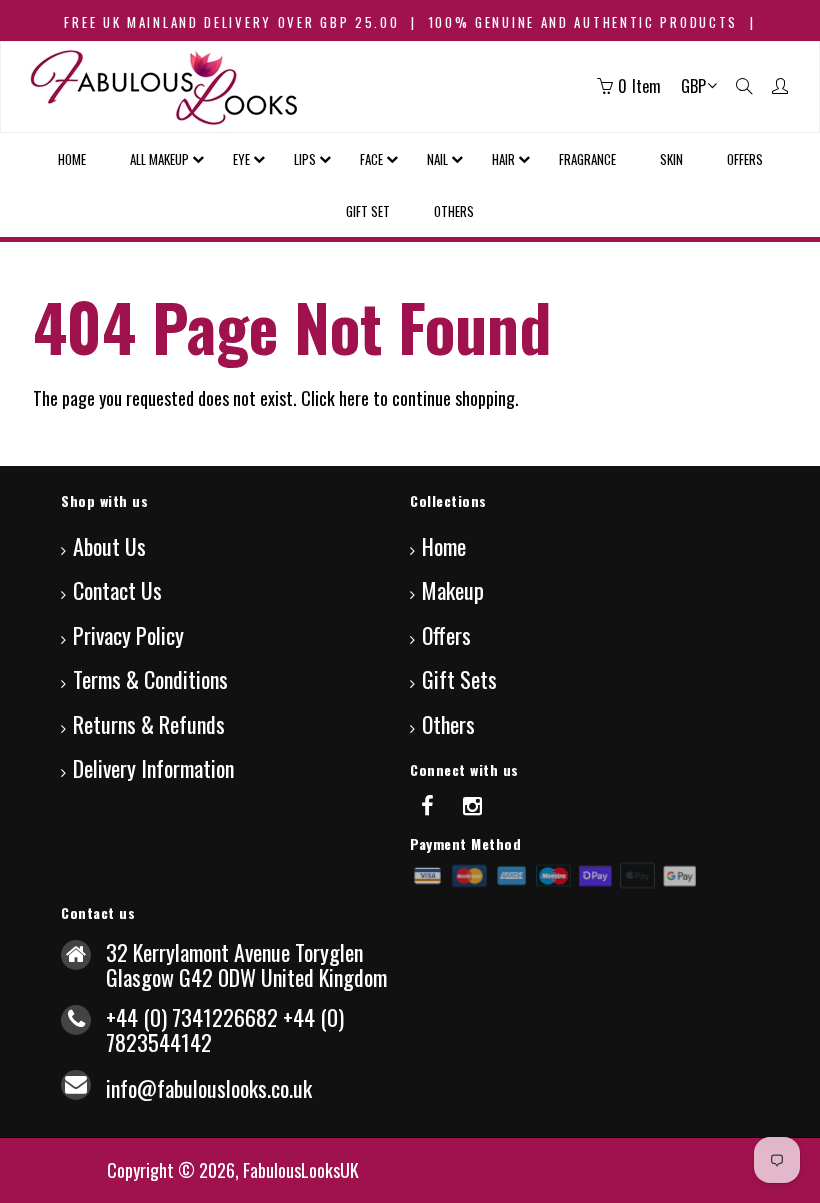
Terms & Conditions (150, 679)
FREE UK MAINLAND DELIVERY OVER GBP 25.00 (231, 22)
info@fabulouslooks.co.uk (209, 1088)
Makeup (453, 590)
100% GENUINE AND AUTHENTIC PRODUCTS (584, 22)
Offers (446, 635)
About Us (109, 546)
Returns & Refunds (149, 724)
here (354, 398)
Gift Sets (459, 679)
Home (444, 546)
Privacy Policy (128, 635)
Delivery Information (153, 768)
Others (448, 724)
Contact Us (117, 590)
